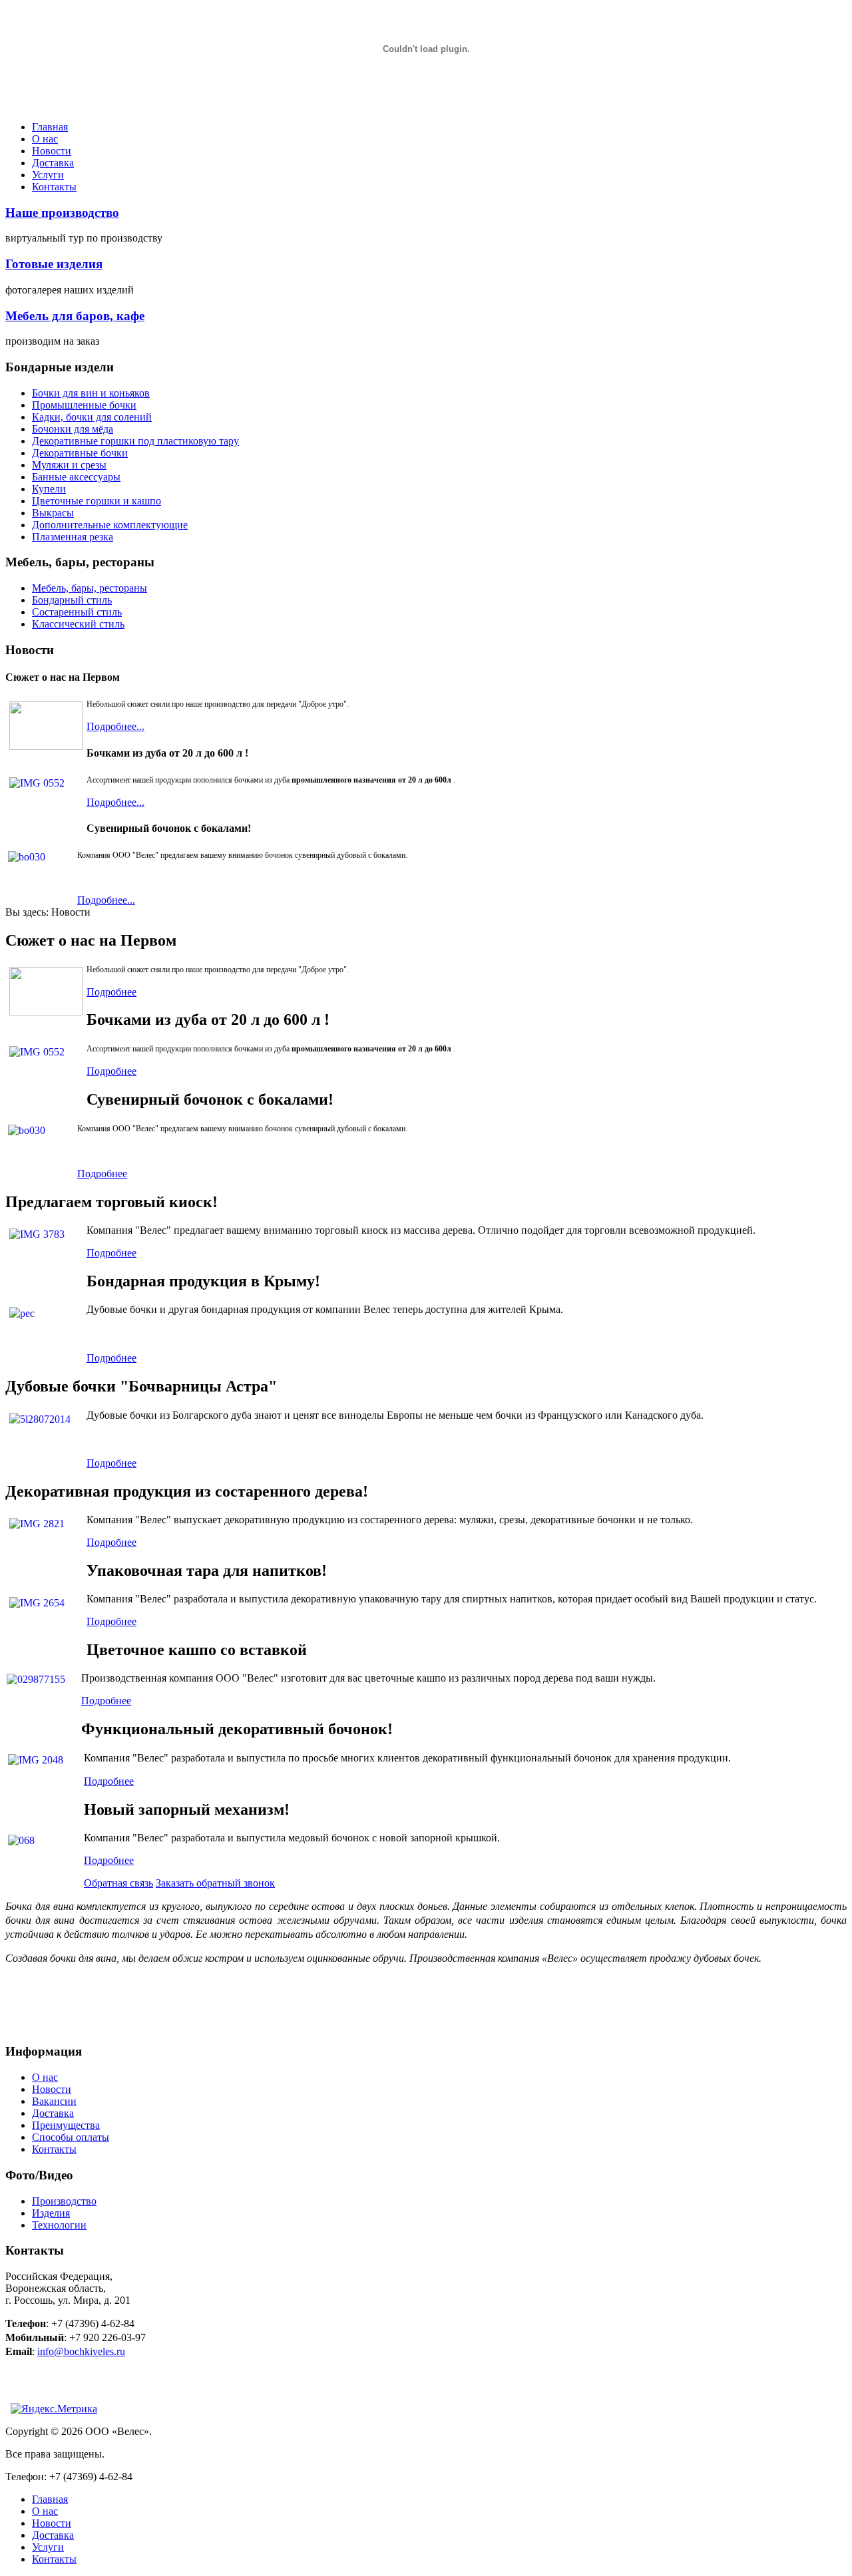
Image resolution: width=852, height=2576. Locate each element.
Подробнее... (115, 726)
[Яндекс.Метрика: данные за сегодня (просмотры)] (54, 2409)
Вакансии (54, 2101)
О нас (45, 139)
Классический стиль (78, 624)
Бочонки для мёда (73, 429)
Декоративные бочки (80, 453)
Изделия (51, 2213)
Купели (49, 489)
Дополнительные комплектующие (110, 525)
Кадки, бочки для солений (92, 417)
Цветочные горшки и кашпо (97, 501)
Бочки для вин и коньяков (91, 393)
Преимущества (66, 2125)
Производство (64, 2201)
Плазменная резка (73, 537)
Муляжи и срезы (69, 465)
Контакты (54, 187)
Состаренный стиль (77, 612)
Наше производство (62, 213)
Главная (50, 127)
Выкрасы (53, 513)
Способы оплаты (71, 2137)
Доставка (53, 163)
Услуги (48, 175)
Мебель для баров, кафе (75, 316)
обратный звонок (215, 1883)
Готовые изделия (54, 264)
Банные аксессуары (76, 477)
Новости (52, 151)
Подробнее (111, 992)
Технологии (59, 2225)
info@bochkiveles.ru (81, 2351)
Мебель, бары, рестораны (90, 588)
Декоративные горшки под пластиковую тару (135, 441)
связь (118, 1883)
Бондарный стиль (72, 600)
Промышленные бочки (84, 405)
